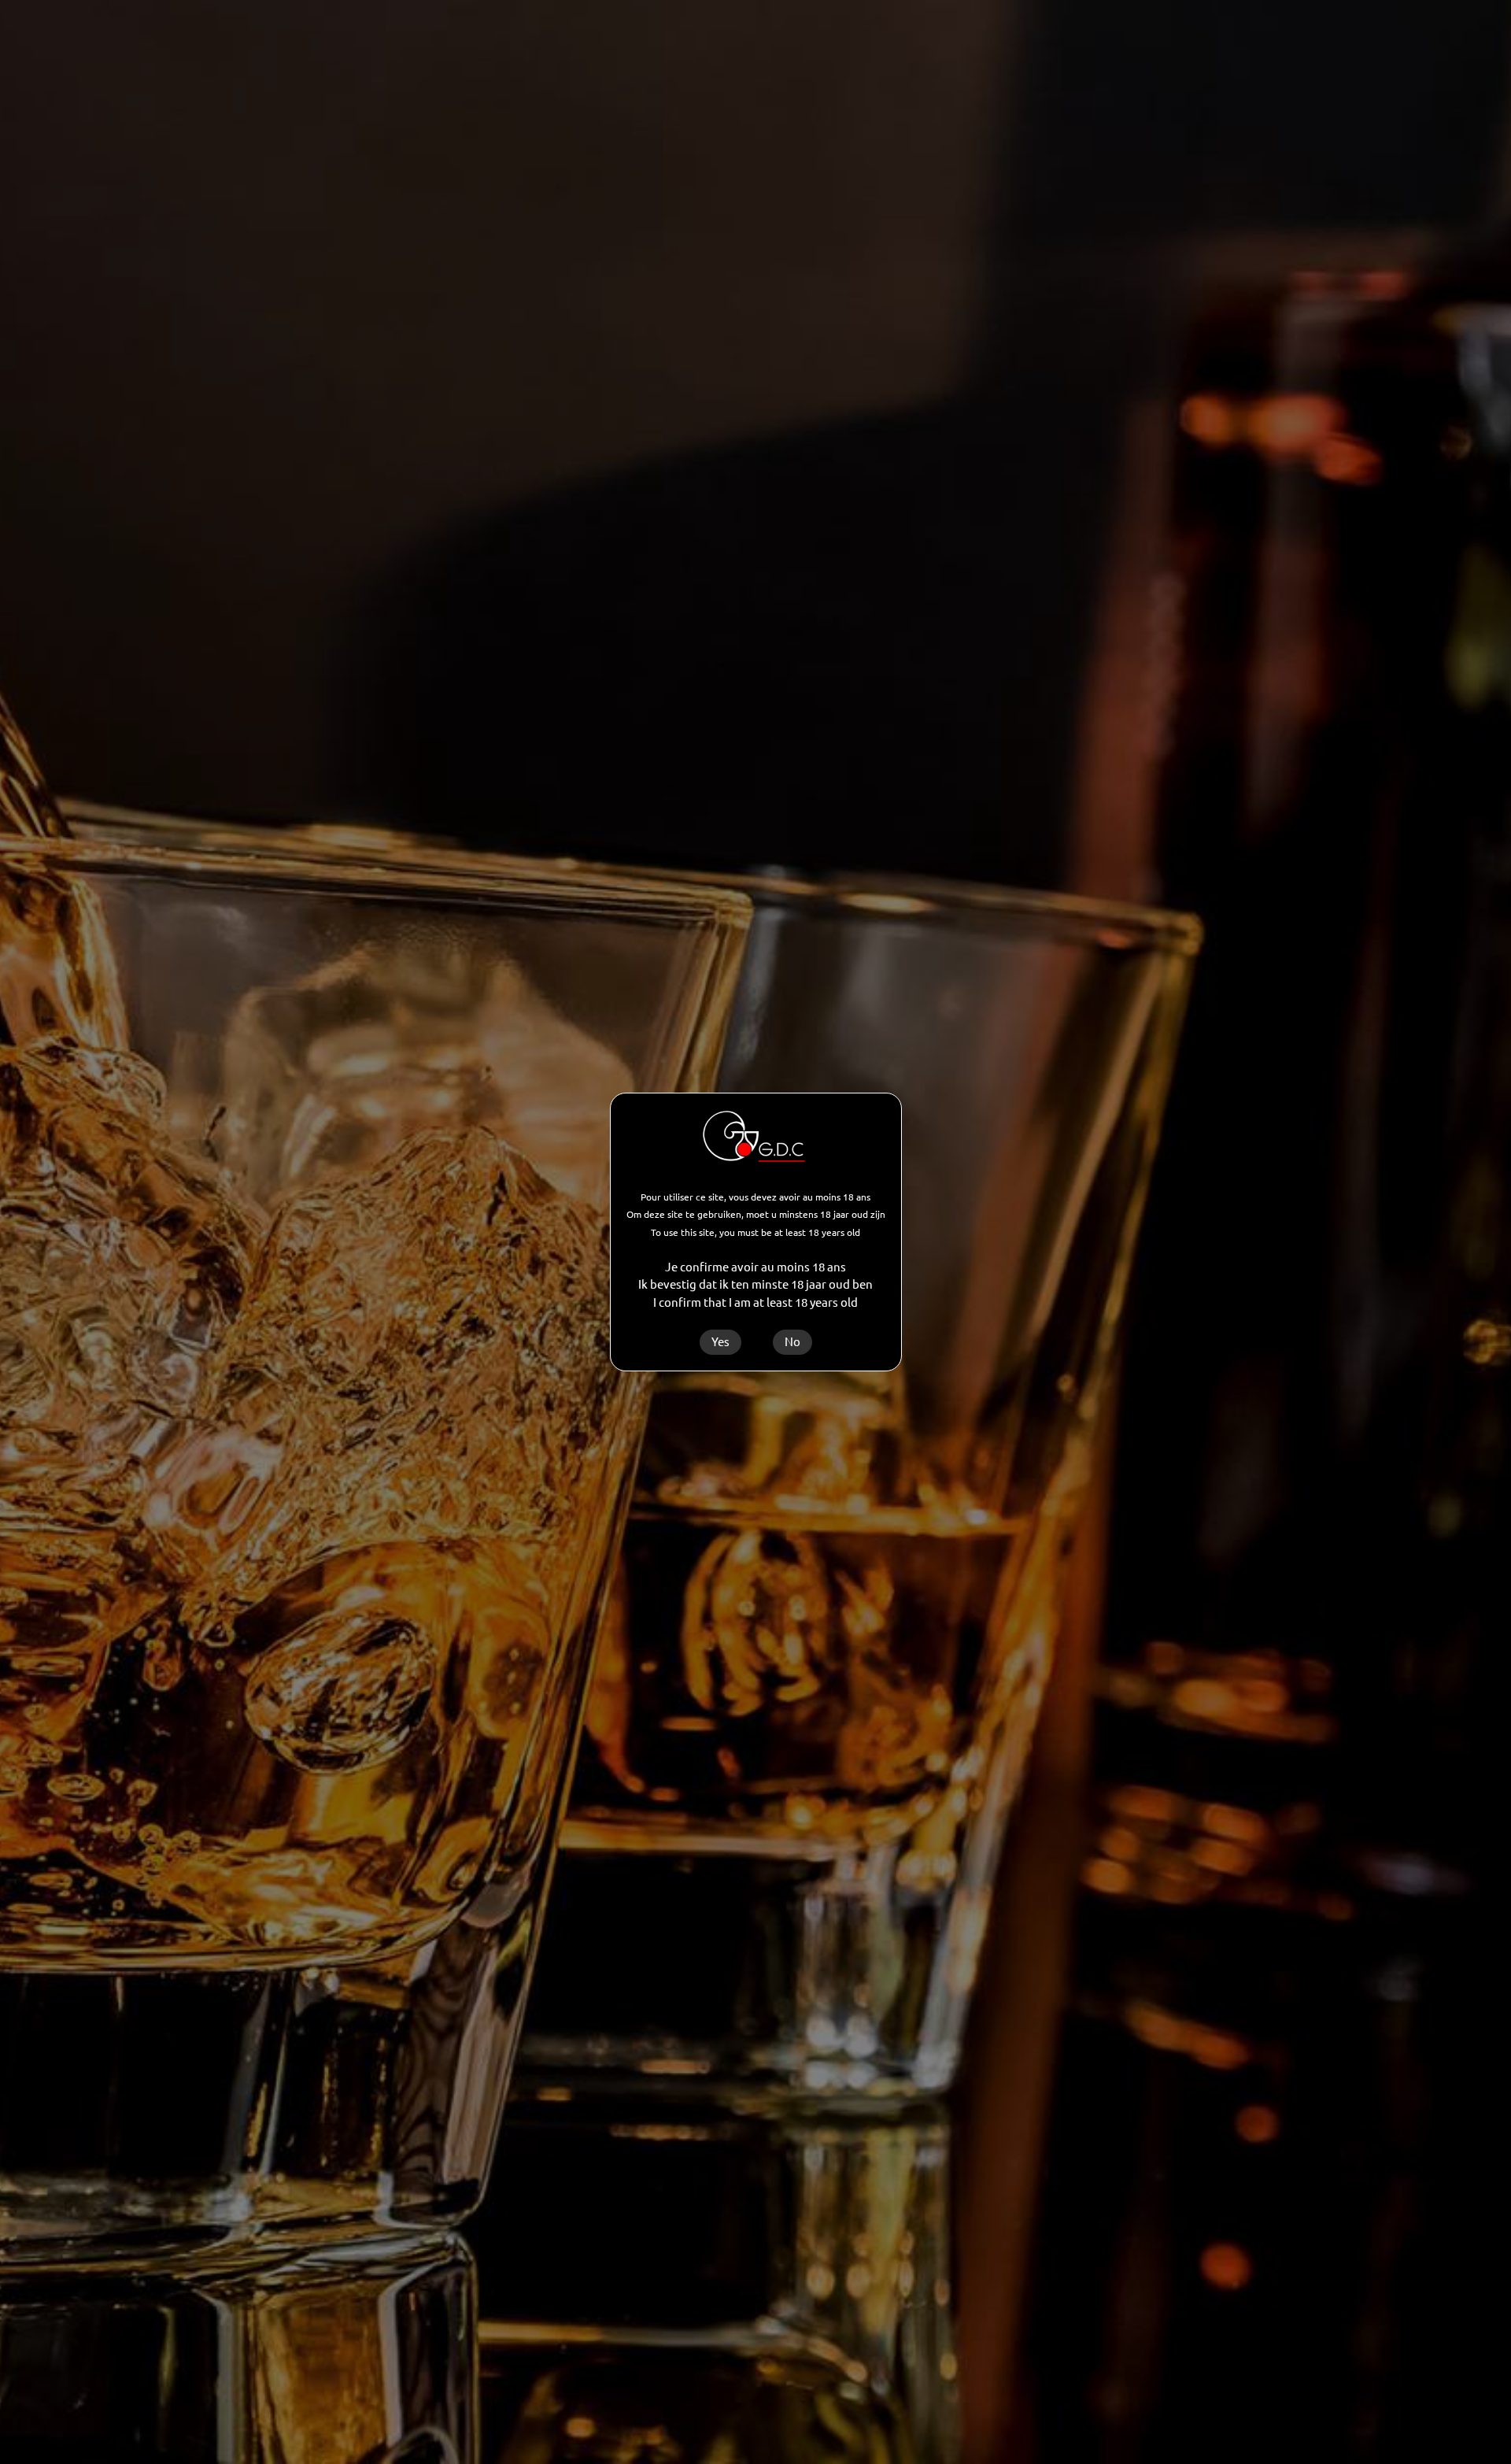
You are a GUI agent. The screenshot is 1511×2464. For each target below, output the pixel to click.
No (792, 1342)
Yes (720, 1342)
